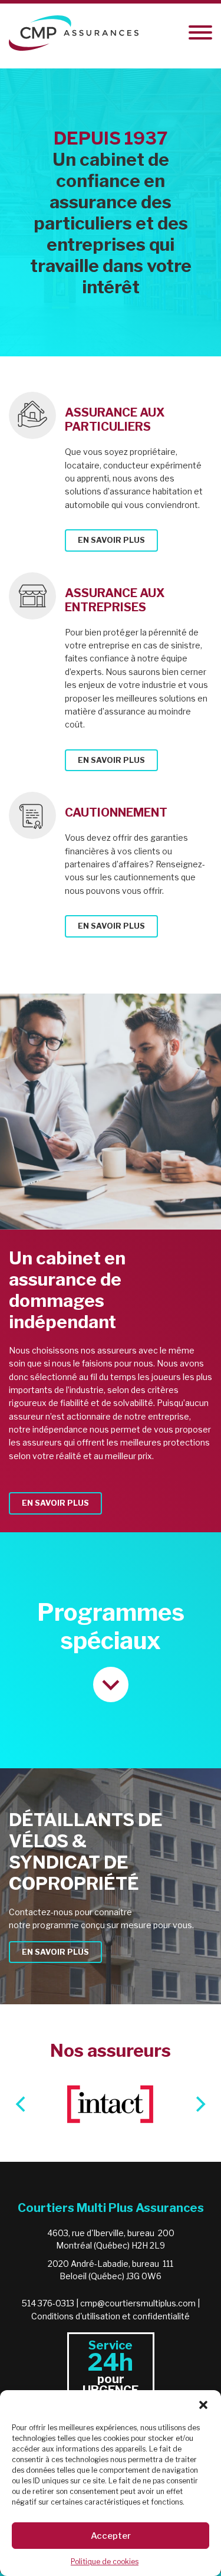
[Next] (199, 2104)
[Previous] (22, 2104)
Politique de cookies (105, 2562)
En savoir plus (111, 540)
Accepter (111, 2536)
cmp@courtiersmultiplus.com (138, 2303)
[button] (203, 2405)
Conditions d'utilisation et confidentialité (111, 2316)
